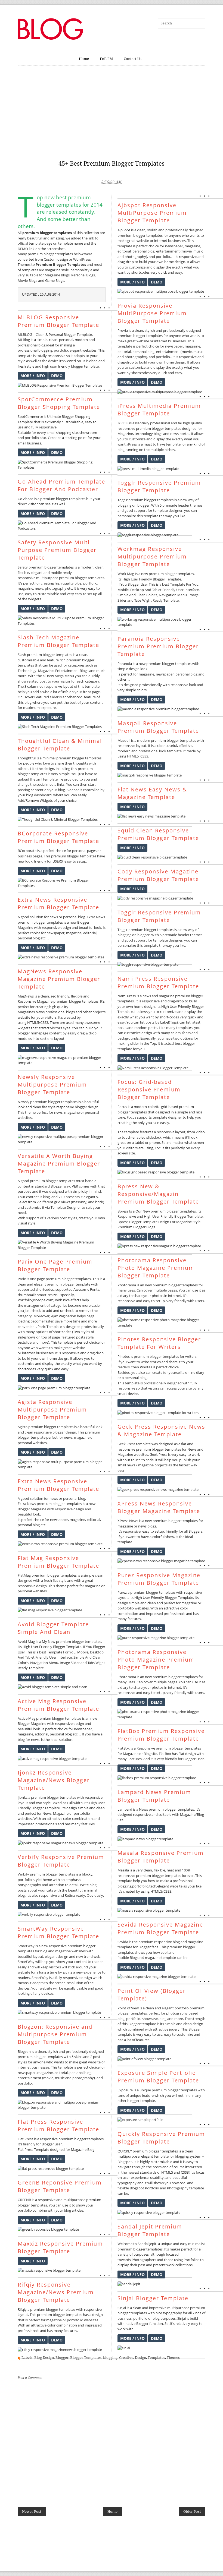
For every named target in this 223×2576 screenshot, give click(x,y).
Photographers (144, 2260)
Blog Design (44, 2358)
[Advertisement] (112, 116)
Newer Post (32, 2512)
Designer (74, 1207)
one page (37, 1279)
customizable (72, 422)
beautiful (86, 927)
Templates (156, 2358)
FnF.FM (106, 59)
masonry (79, 1202)
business (34, 443)
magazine (53, 270)
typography (32, 1885)
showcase (150, 2019)
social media (46, 784)
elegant (76, 350)
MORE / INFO (33, 376)
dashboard (43, 795)
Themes (173, 2358)
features (88, 1824)
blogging (45, 350)
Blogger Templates (86, 2358)
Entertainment (67, 671)
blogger (46, 233)
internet (29, 1353)
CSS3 (44, 1022)
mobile (56, 573)
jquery (174, 2029)
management (35, 1305)
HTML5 (33, 1022)
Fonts (95, 1289)
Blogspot (137, 1958)
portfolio (61, 350)
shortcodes (45, 1289)
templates (63, 233)
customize (33, 1207)
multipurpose (47, 578)
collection (91, 233)
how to (154, 1881)
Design (140, 2358)
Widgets (35, 599)
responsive (56, 356)
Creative (126, 2358)
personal (78, 270)
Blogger (62, 2358)
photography (56, 588)
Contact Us (133, 59)
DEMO (57, 376)
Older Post (192, 2512)
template (36, 243)
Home (84, 59)
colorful (154, 1107)
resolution (75, 1983)
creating (47, 583)
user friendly (60, 366)
